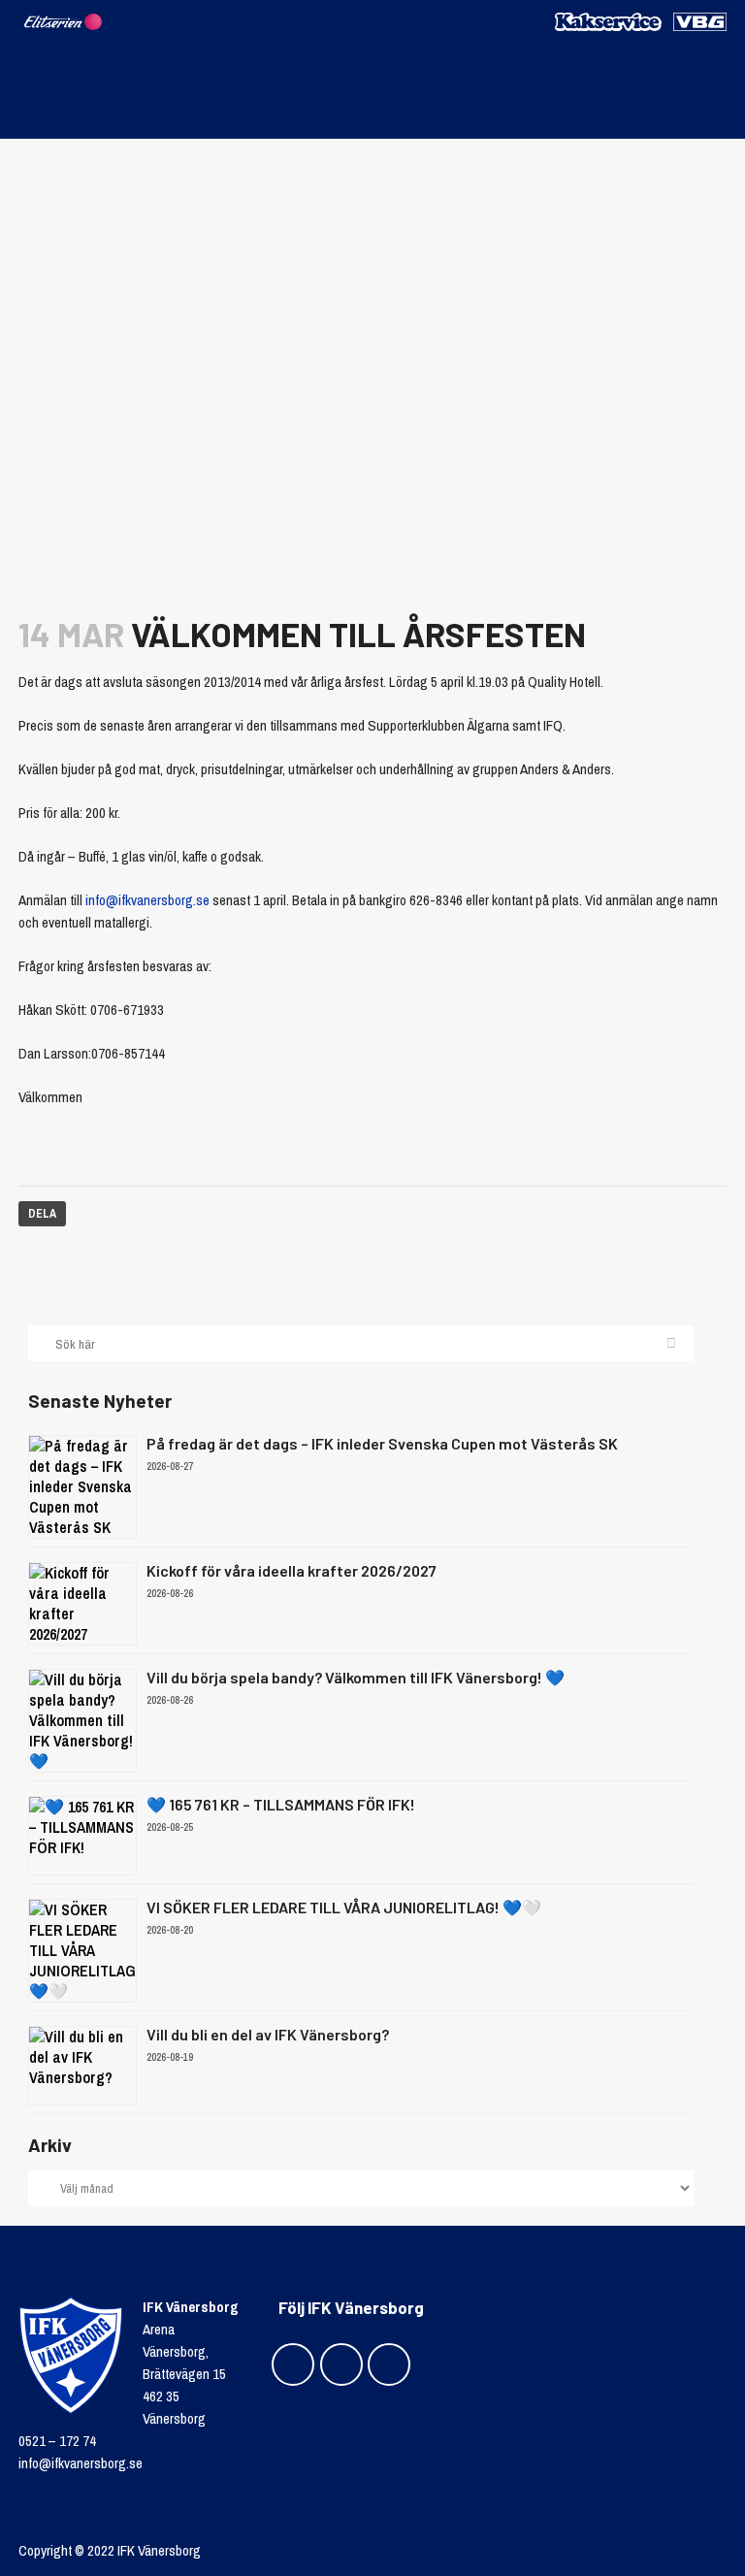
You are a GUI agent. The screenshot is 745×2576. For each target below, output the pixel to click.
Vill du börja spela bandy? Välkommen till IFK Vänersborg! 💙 (356, 1677)
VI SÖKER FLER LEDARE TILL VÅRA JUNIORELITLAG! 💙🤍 (344, 1907)
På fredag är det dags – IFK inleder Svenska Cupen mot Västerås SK (382, 1443)
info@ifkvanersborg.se (147, 900)
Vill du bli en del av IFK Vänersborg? (268, 2034)
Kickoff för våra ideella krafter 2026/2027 (292, 1570)
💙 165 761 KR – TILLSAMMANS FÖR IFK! (281, 1804)
